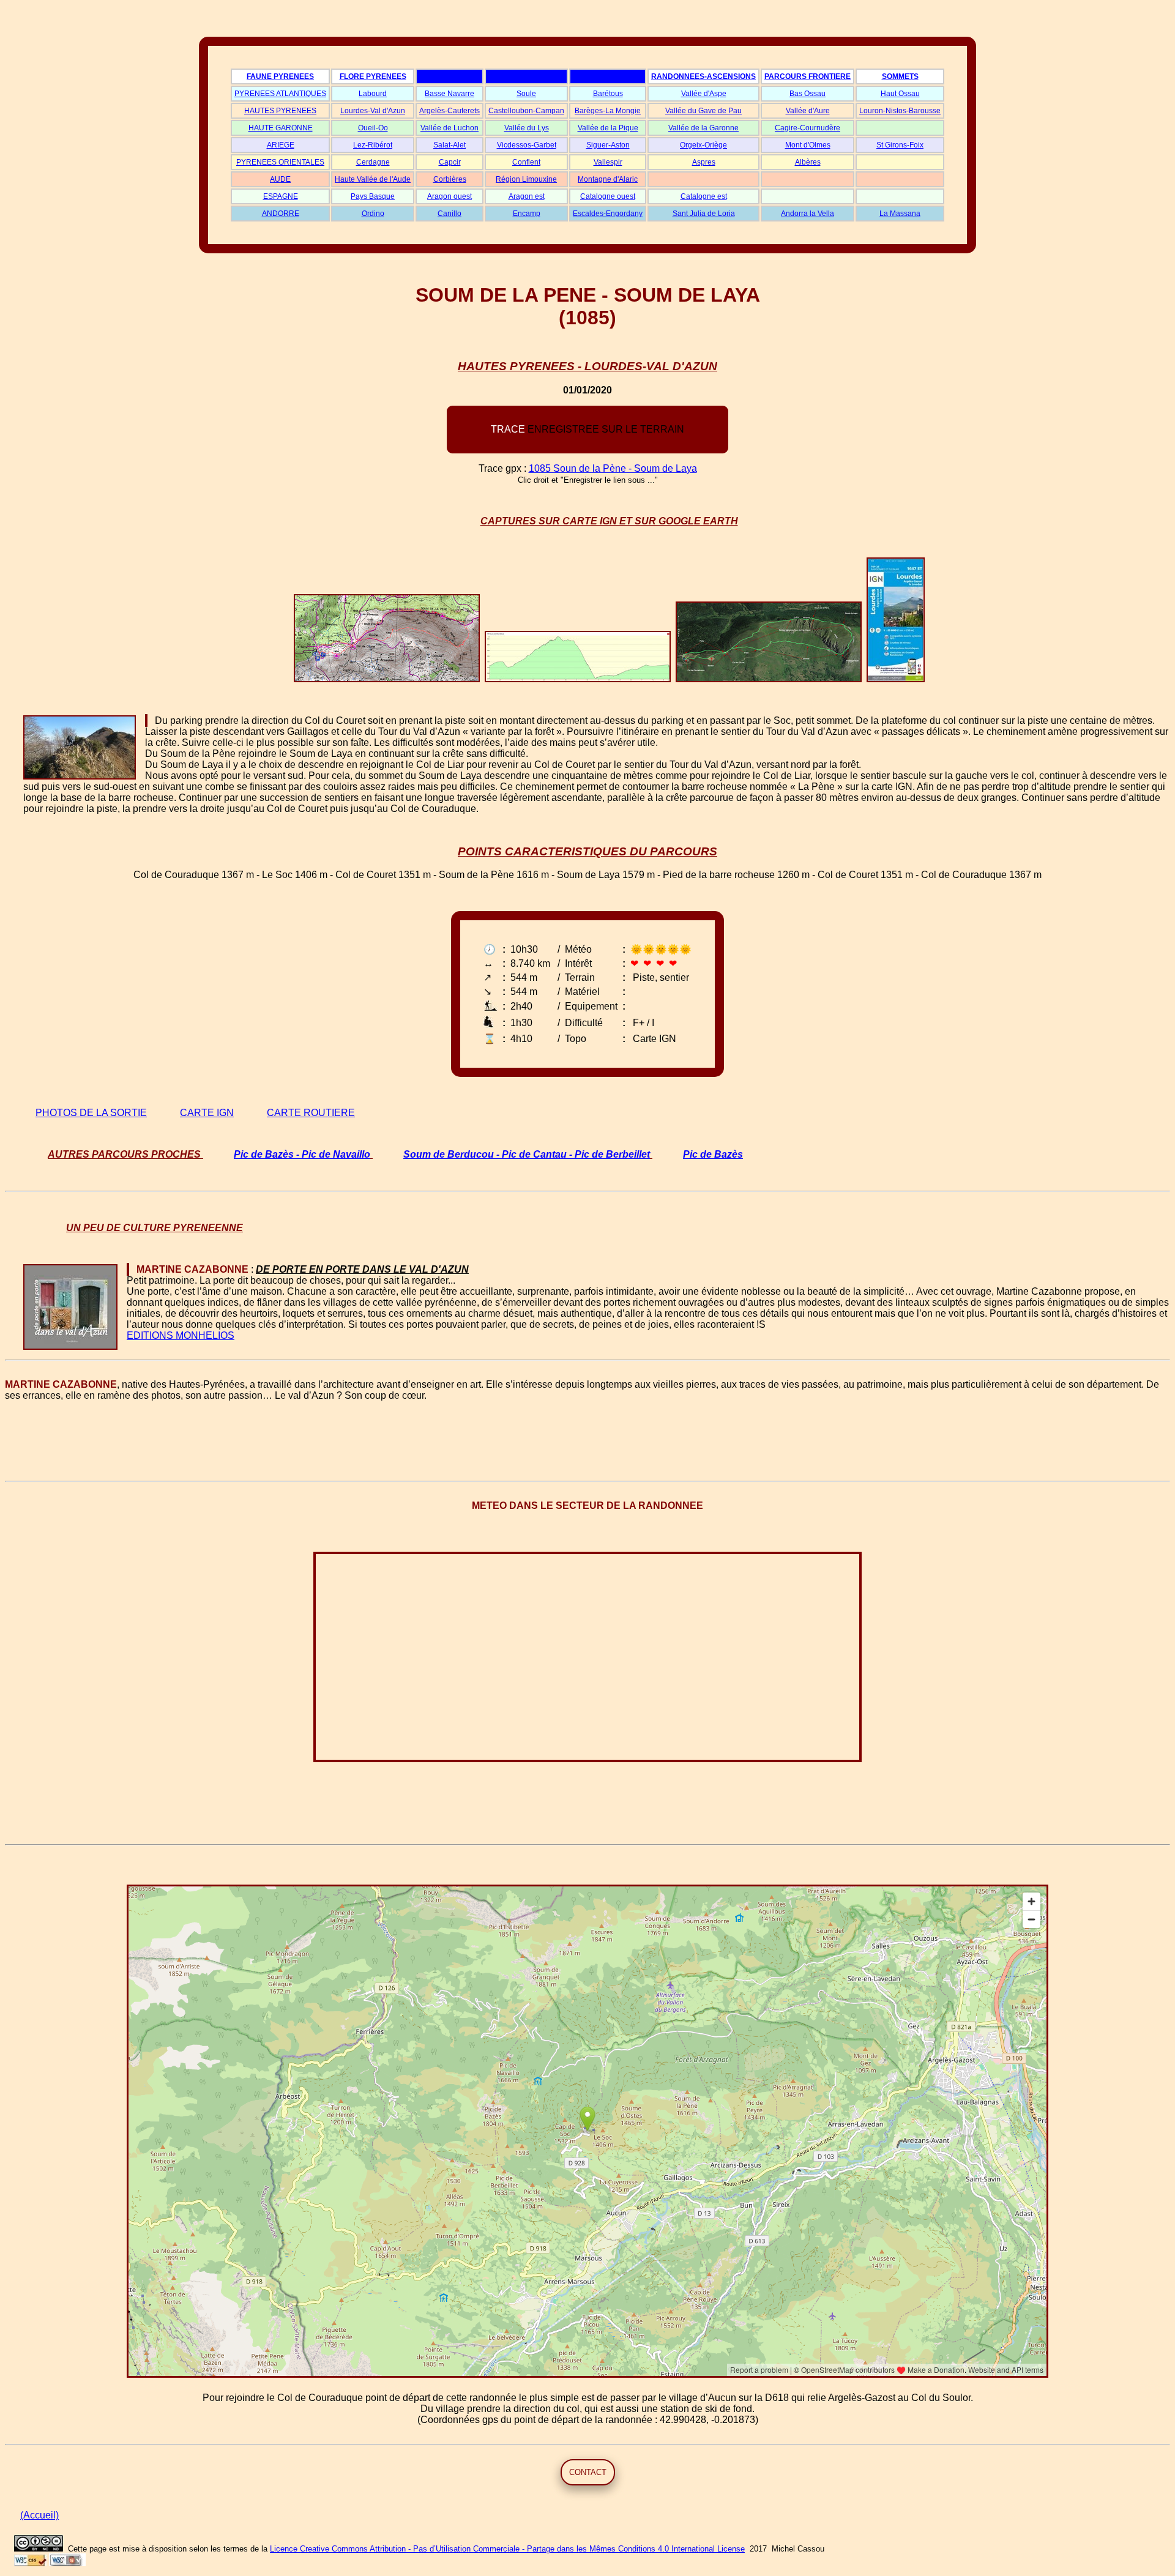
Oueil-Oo (373, 128)
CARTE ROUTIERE (311, 1113)
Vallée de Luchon (449, 128)
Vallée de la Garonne (703, 128)
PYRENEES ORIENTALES (280, 162)
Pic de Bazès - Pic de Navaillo (302, 1154)
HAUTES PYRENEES (280, 111)
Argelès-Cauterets (449, 111)
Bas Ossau (808, 94)
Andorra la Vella (808, 214)
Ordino (373, 214)
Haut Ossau (900, 94)
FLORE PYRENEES (373, 76)
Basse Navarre (449, 94)
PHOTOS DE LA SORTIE (91, 1113)
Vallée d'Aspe (704, 94)
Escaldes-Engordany (608, 214)
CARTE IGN (207, 1113)
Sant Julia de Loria (704, 214)
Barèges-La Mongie (608, 111)
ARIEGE (281, 145)
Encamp (527, 214)
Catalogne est (704, 196)
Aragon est (527, 196)
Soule (526, 94)
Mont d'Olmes (808, 145)
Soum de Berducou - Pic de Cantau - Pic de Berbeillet (527, 1154)
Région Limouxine (526, 179)
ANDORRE (281, 214)
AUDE (280, 179)
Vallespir (608, 162)
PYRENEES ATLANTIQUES (280, 94)
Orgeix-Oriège (703, 145)
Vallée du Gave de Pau (703, 111)
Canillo (449, 214)
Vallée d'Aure (808, 111)
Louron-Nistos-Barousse (900, 111)
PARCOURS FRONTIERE (808, 76)
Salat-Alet (449, 145)
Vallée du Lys (527, 128)
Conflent (526, 162)
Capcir (450, 162)
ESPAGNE (281, 196)
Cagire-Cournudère (808, 128)
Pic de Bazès (713, 1154)
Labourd (373, 94)
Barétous (608, 94)
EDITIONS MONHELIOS (181, 1335)
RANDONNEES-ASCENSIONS (703, 76)
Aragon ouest (449, 196)
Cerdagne (373, 162)
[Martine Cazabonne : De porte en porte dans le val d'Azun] (128, 1269)
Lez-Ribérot (373, 145)
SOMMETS (900, 76)
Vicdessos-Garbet (527, 145)
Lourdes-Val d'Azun (373, 111)
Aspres (704, 162)
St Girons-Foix (900, 145)
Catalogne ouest (608, 196)
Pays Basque (373, 196)
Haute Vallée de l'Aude (373, 179)
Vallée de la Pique (608, 128)
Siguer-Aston (608, 145)
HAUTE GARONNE (281, 128)
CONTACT (588, 2472)
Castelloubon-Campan (526, 111)
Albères (808, 162)
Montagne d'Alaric (608, 179)
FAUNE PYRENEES (280, 76)
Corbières (450, 179)
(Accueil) (39, 2515)
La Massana (900, 214)
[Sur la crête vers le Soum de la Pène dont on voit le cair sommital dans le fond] (146, 720)
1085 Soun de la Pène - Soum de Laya (613, 468)
